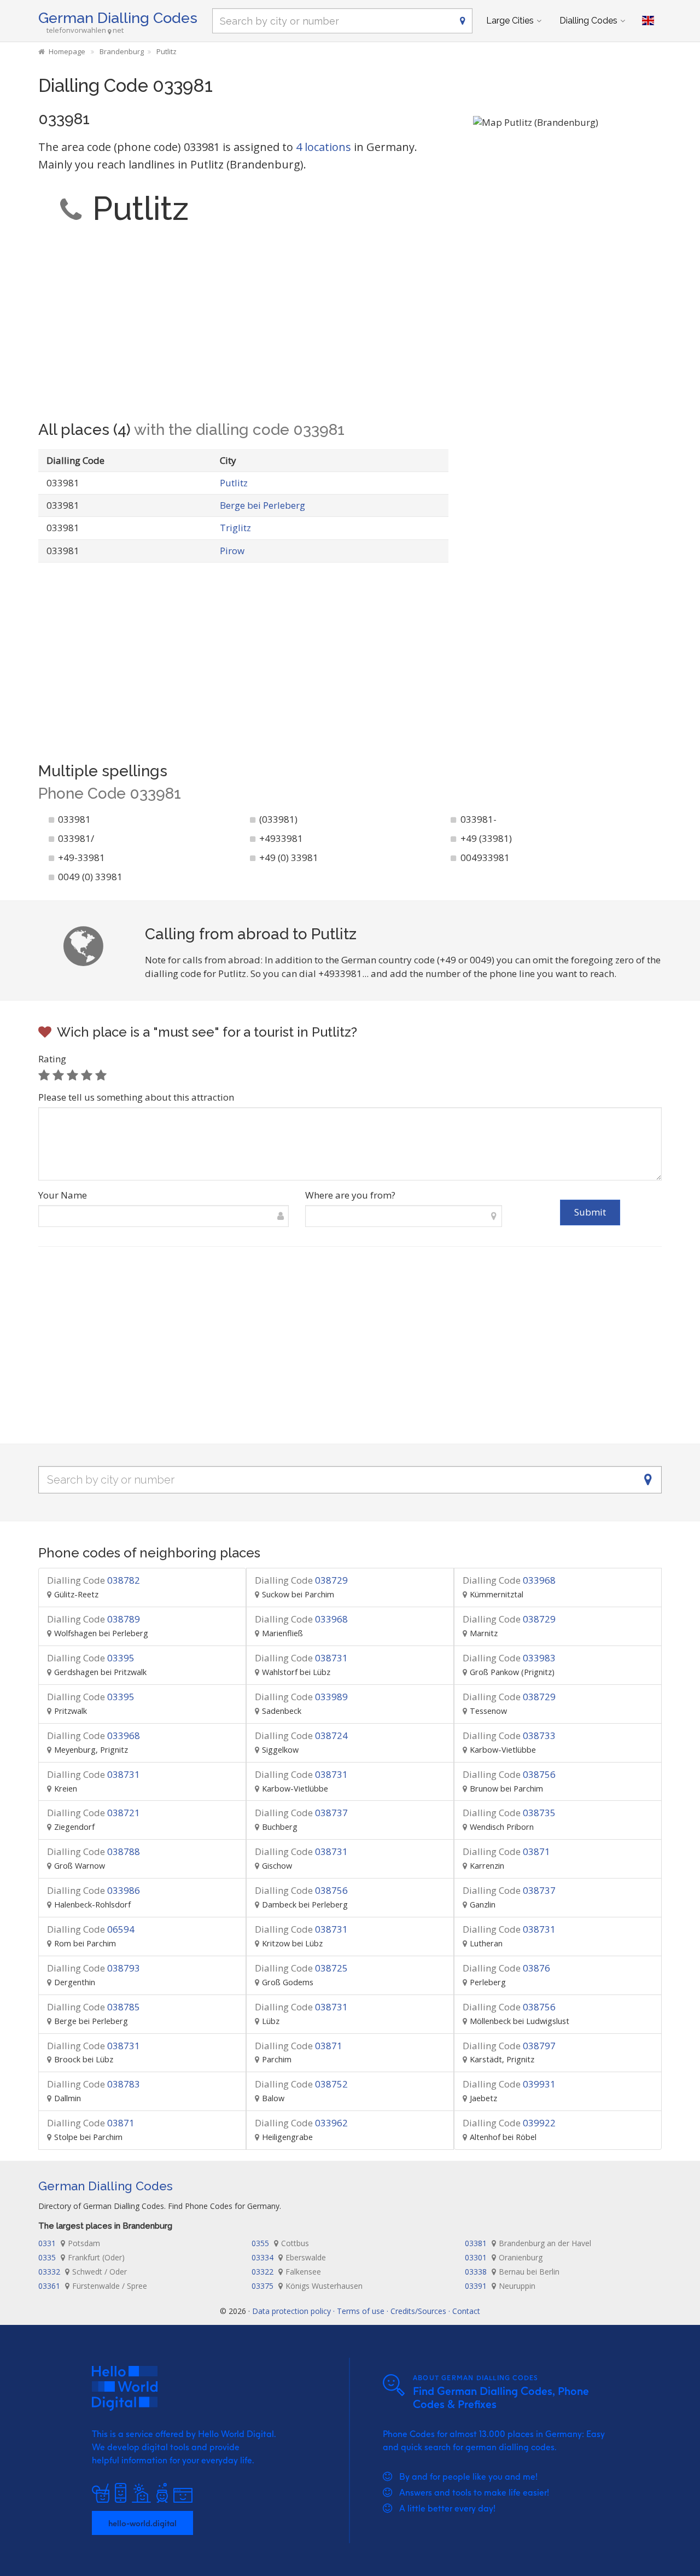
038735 (509, 1813)
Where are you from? (350, 1195)
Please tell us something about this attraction (136, 1097)
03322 (286, 2272)
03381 (528, 2243)
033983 (509, 1658)
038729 (301, 1580)
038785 (94, 2007)
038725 (301, 1968)
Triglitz (235, 528)
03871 (506, 1851)
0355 (280, 2243)
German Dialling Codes (118, 18)
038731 (301, 1658)
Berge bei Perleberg (262, 505)
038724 (301, 1735)
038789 (94, 1619)
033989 (301, 1697)
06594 (91, 1929)
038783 (94, 2084)
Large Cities (510, 21)
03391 (500, 2286)
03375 (307, 2286)
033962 (301, 2123)
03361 (93, 2286)
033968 (509, 1580)
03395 (91, 1658)
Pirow (232, 551)
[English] (648, 21)
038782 (94, 1580)
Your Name (63, 1195)
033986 (94, 1890)
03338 (512, 2272)
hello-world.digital (142, 2523)
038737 (301, 1813)
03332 (83, 2272)
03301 (504, 2257)
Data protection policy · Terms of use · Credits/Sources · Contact (366, 2311)
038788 (94, 1851)
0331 (69, 2243)
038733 (509, 1735)
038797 (509, 2046)
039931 (509, 2084)
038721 (94, 1813)
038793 (94, 1968)
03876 (506, 1968)
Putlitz (234, 483)
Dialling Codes (588, 21)
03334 (289, 2257)
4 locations (323, 147)
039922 (509, 2123)
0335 (81, 2257)
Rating (52, 1059)
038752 (301, 2084)
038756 (509, 1774)
